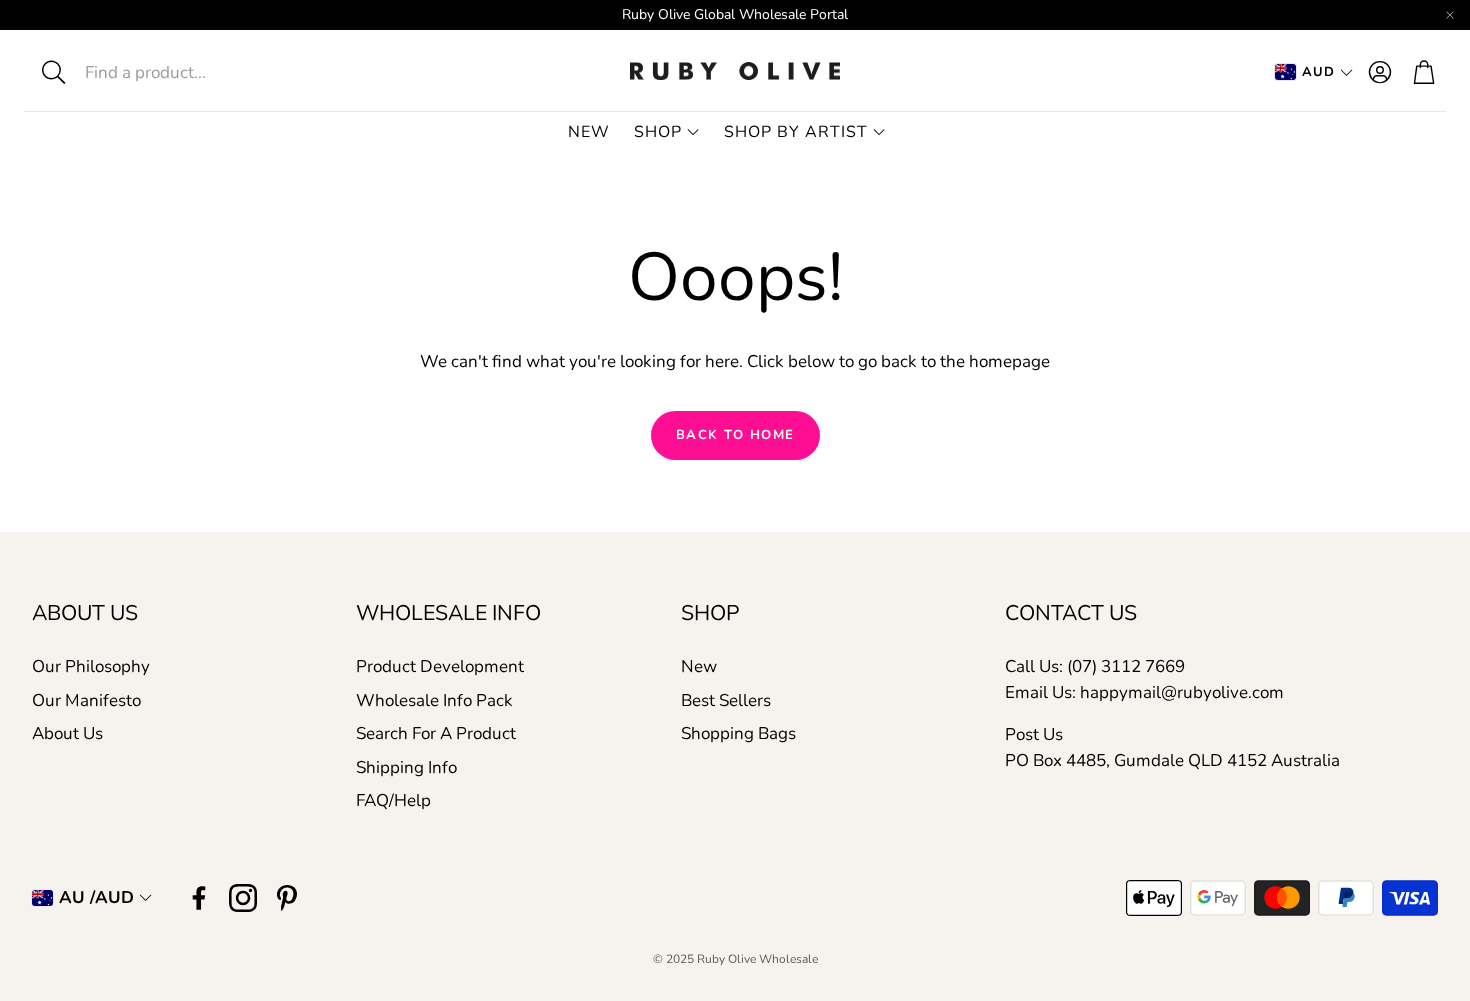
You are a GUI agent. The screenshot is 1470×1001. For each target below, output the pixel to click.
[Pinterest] (287, 898)
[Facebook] (199, 898)
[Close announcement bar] (1450, 15)
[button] (176, 72)
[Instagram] (243, 898)
